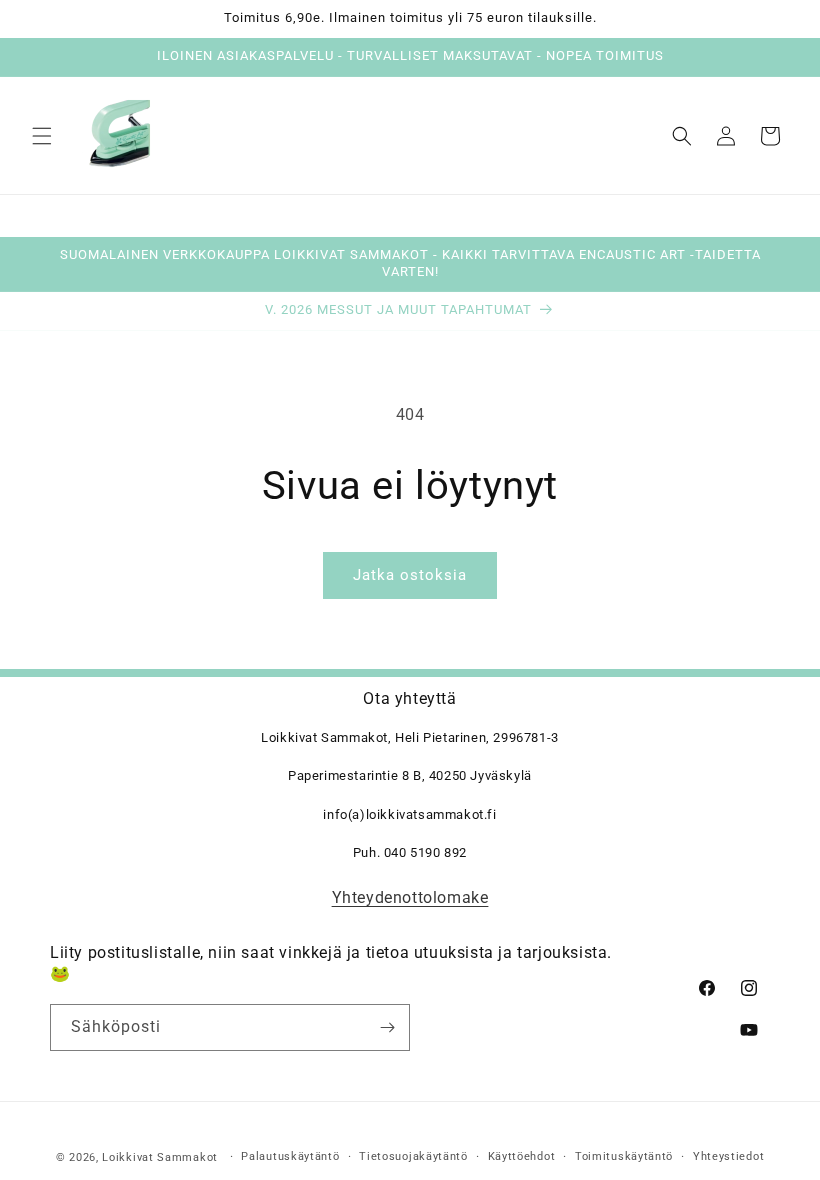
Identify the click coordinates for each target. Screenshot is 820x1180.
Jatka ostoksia (410, 575)
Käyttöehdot (522, 1156)
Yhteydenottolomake (410, 897)
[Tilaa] (387, 1027)
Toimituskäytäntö (624, 1156)
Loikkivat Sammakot (160, 1157)
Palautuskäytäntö (290, 1156)
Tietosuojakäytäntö (413, 1156)
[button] (42, 136)
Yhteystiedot (728, 1156)
